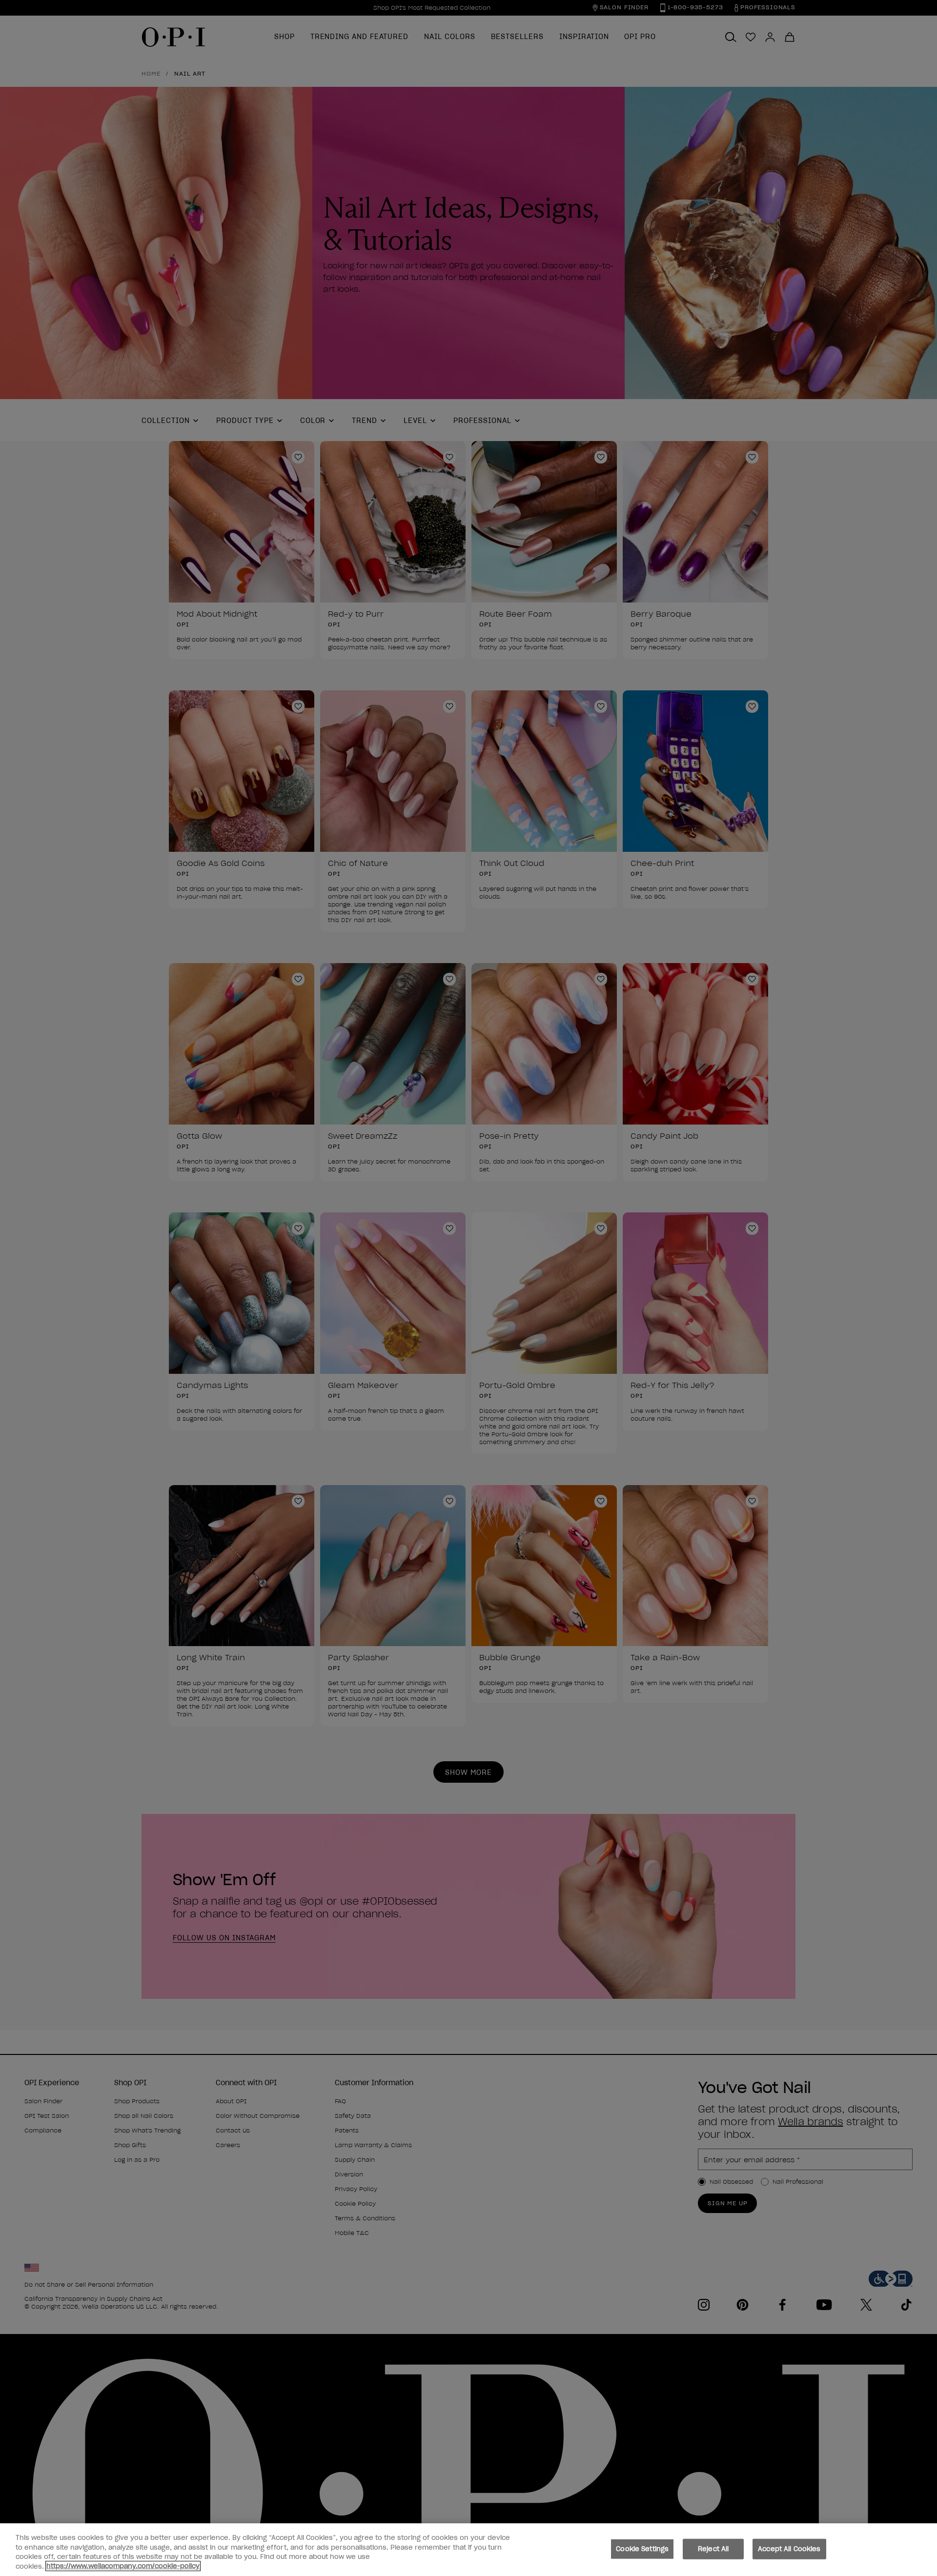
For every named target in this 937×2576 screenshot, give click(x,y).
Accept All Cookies (789, 2549)
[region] (468, 2550)
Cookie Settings (642, 2549)
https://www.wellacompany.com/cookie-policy (123, 2566)
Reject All (713, 2549)
